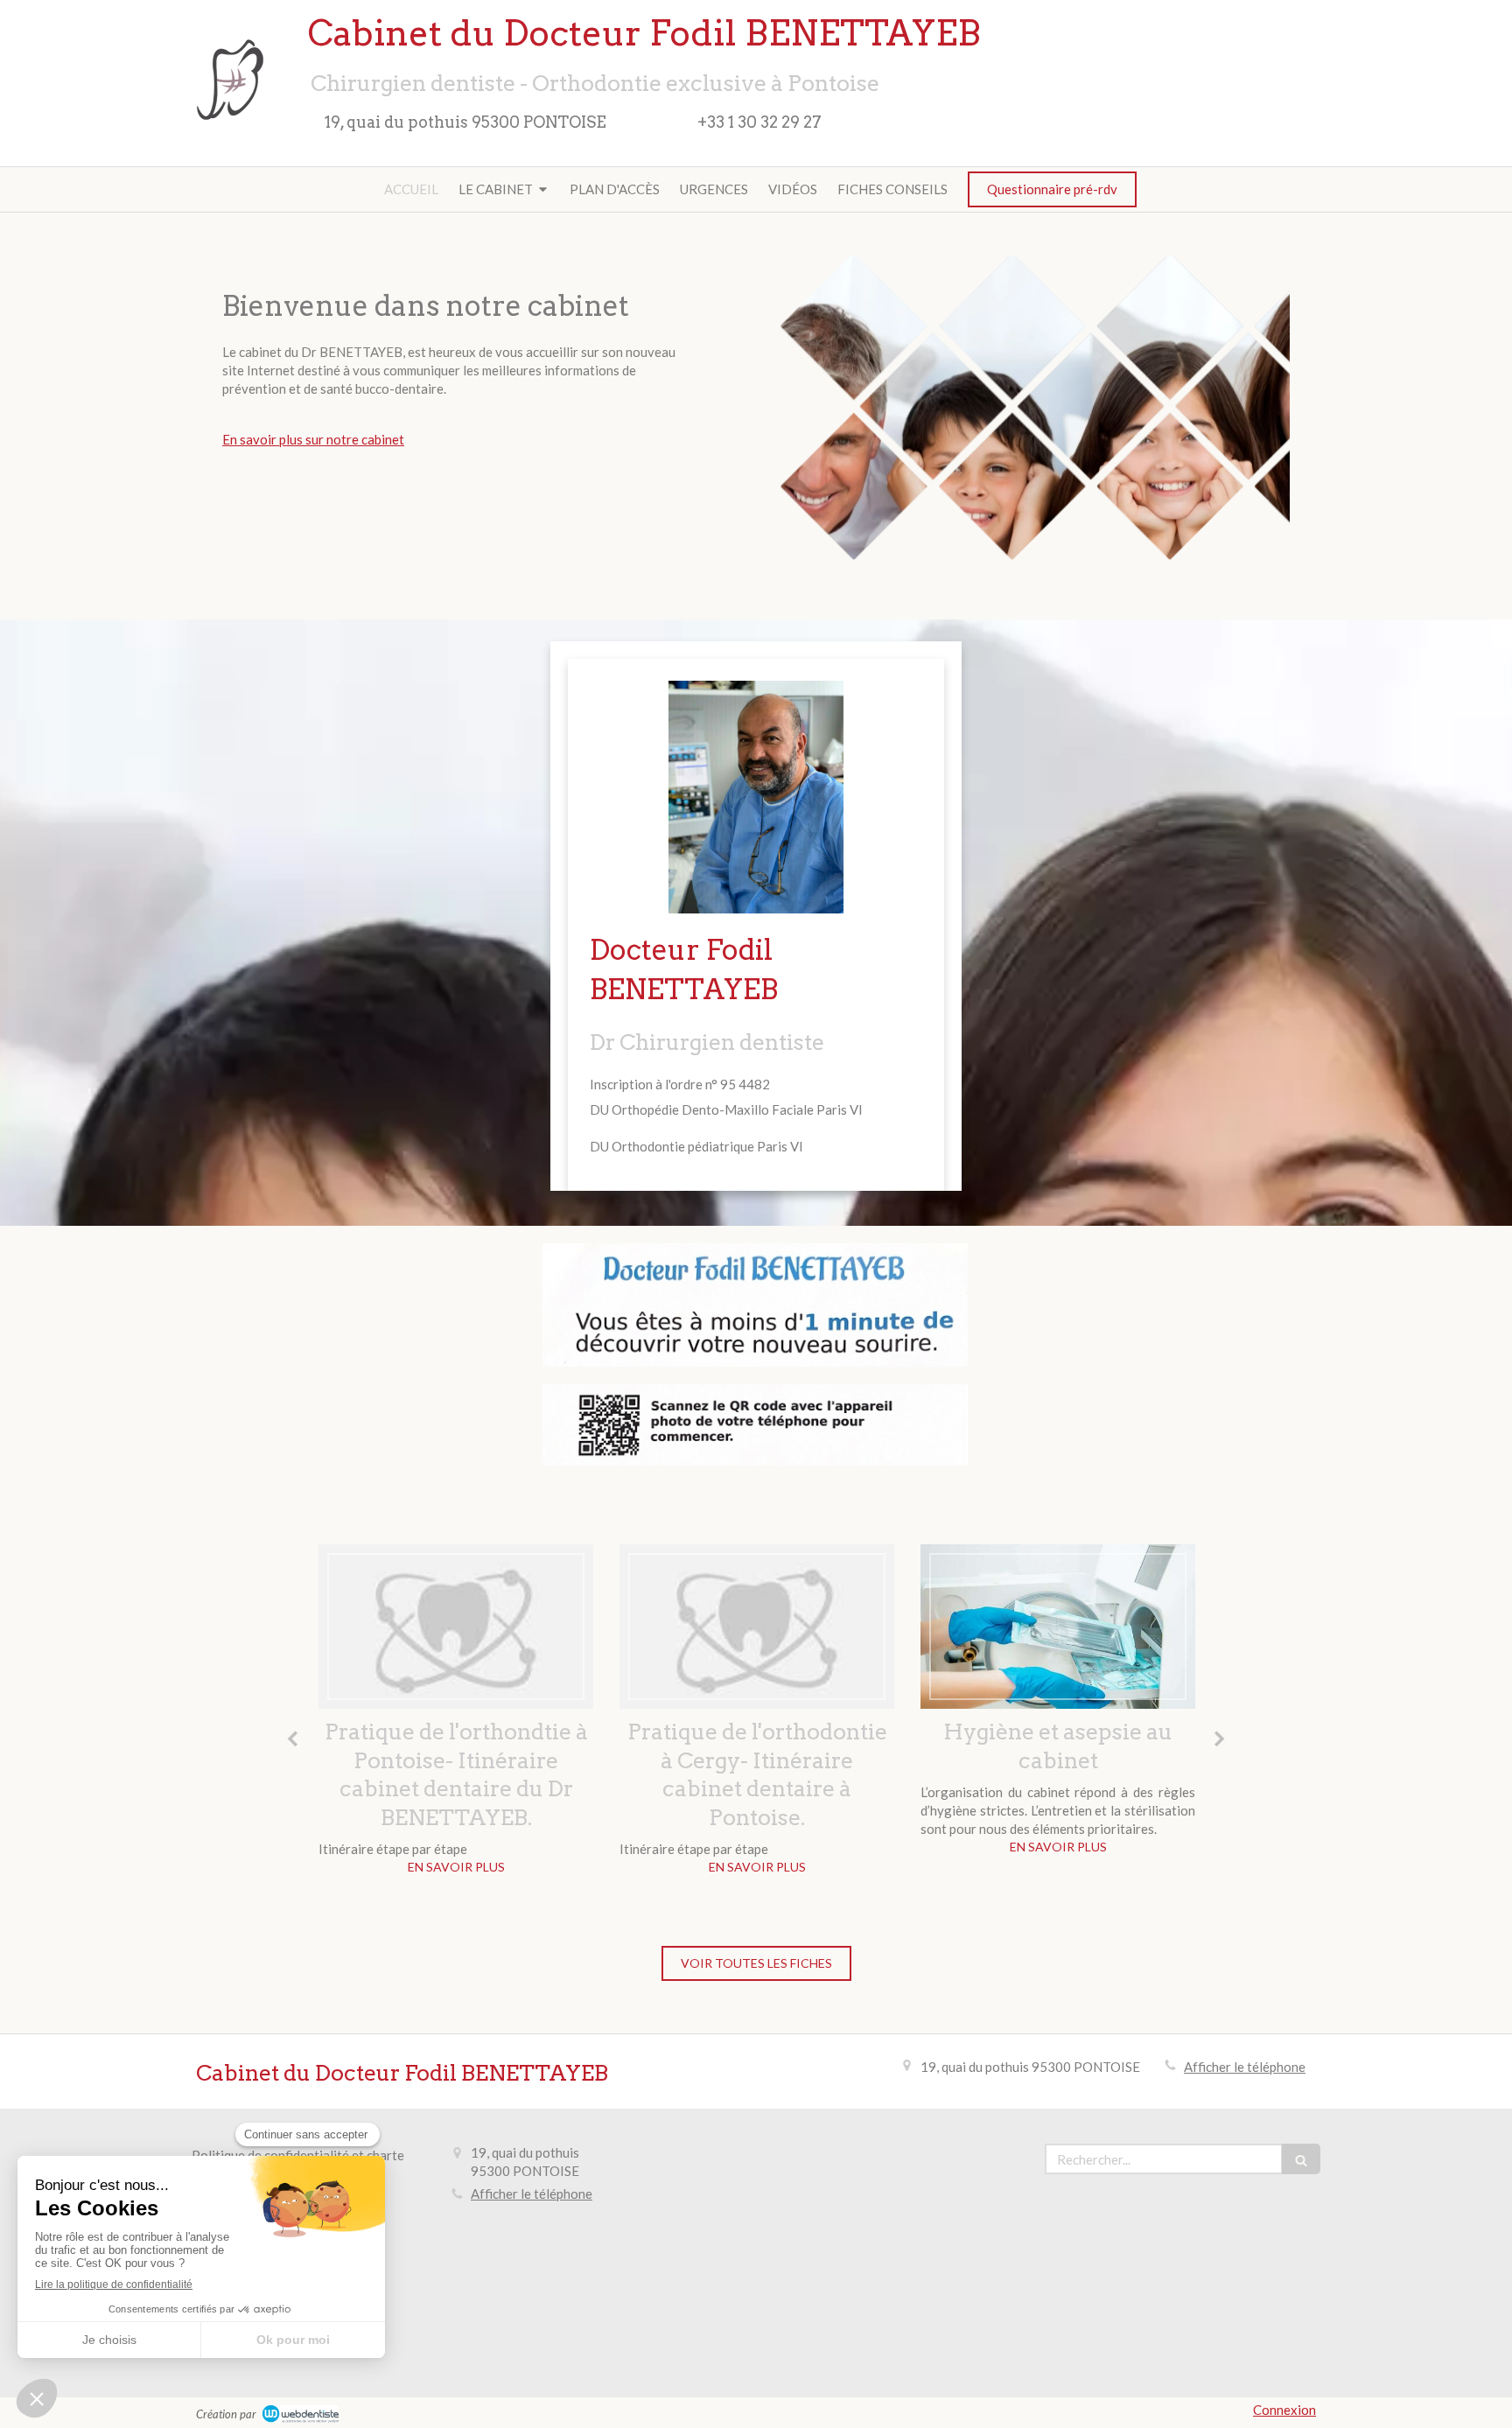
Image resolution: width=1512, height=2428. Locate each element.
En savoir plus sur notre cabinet (313, 439)
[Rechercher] (1301, 2159)
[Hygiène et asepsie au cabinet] (1058, 1627)
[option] (456, 1714)
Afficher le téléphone (1245, 2067)
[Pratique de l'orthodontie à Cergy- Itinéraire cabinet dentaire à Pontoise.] (757, 1627)
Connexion (1284, 2410)
